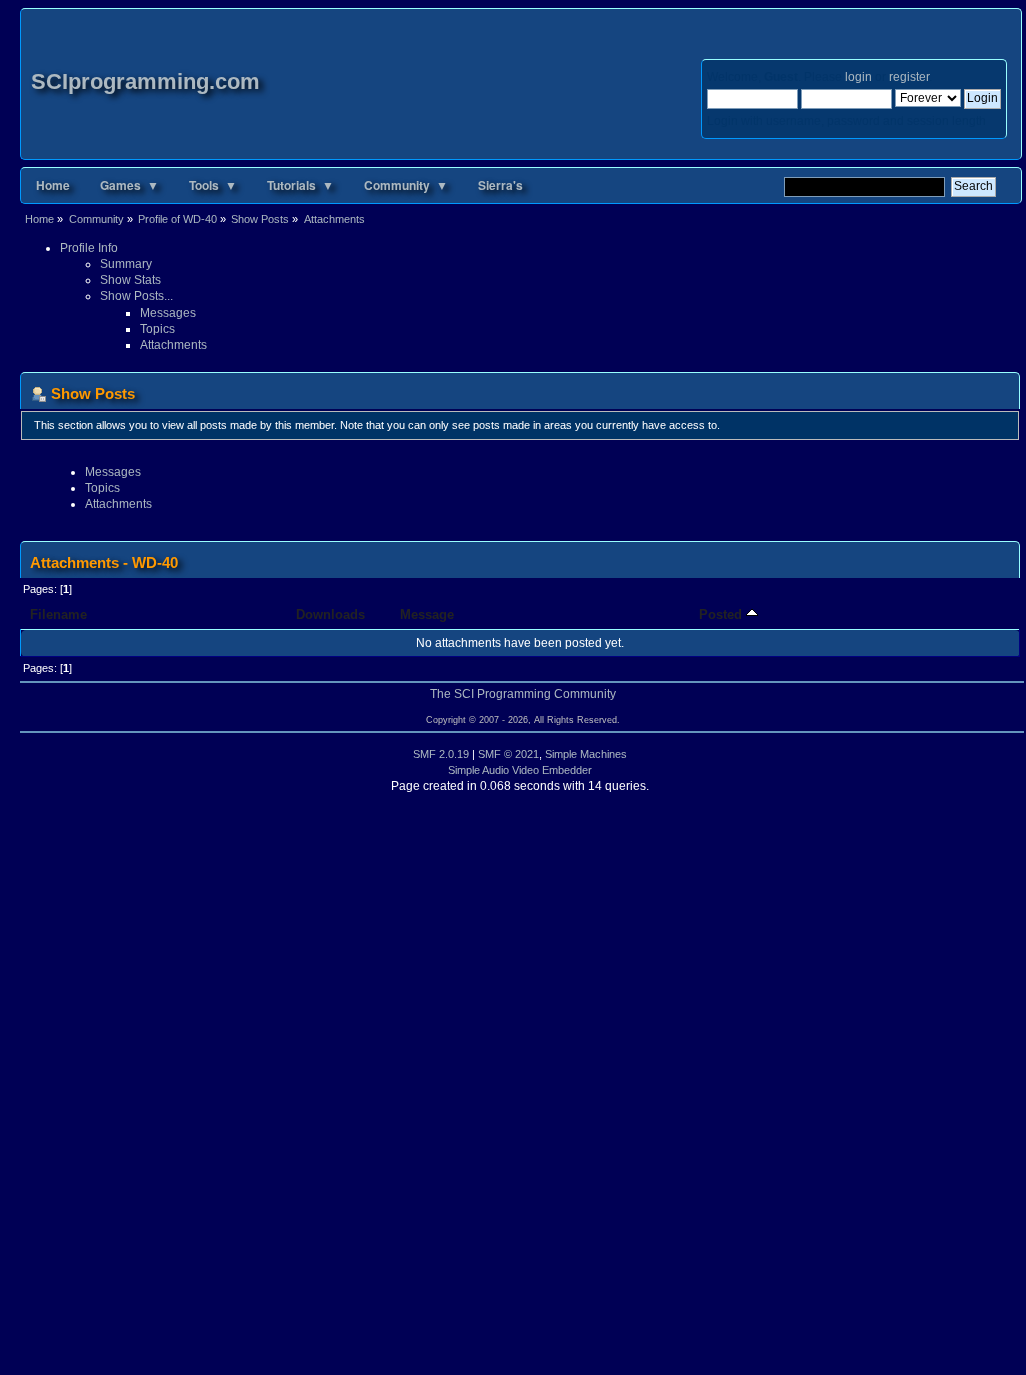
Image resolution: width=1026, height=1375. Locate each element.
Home (53, 185)
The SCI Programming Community (523, 694)
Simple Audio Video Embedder (520, 770)
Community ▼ (406, 185)
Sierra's (500, 185)
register (909, 77)
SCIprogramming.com (145, 81)
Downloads (330, 614)
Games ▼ (129, 185)
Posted (722, 614)
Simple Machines (586, 754)
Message (427, 614)
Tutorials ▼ (300, 185)
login (858, 77)
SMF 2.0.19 (441, 754)
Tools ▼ (213, 185)
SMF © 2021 (508, 754)
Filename (58, 614)
